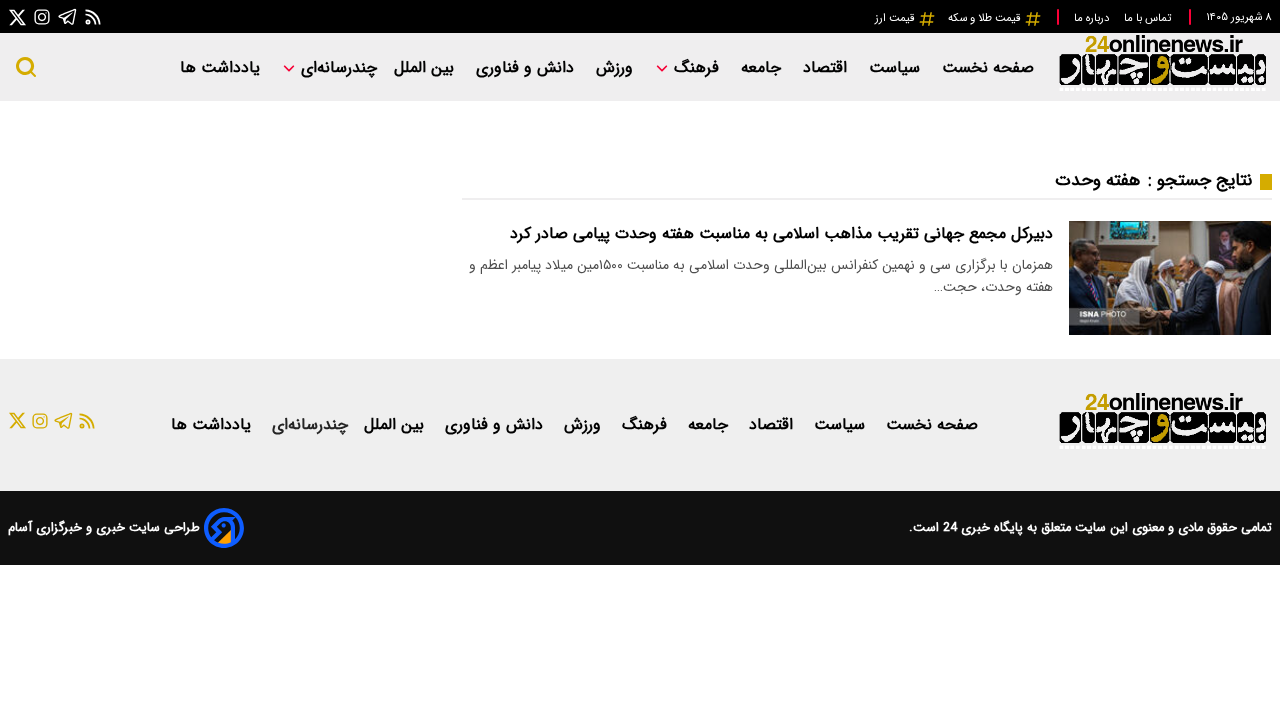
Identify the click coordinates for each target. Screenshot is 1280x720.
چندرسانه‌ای (336, 67)
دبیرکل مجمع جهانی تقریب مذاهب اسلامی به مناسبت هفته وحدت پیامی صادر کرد (781, 233)
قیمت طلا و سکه (986, 18)
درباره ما (1093, 18)
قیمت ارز (896, 18)
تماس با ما (1149, 18)
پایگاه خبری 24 (981, 528)
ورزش (617, 67)
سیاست (897, 67)
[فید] (93, 16)
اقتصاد (827, 67)
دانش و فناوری (527, 67)
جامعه (763, 67)
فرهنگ (696, 67)
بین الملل (426, 67)
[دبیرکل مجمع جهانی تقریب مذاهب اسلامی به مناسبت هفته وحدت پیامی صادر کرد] (1170, 277)
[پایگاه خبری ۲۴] (1162, 88)
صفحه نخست (988, 67)
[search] (26, 67)
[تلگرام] (68, 16)
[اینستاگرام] (42, 16)
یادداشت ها (222, 67)
